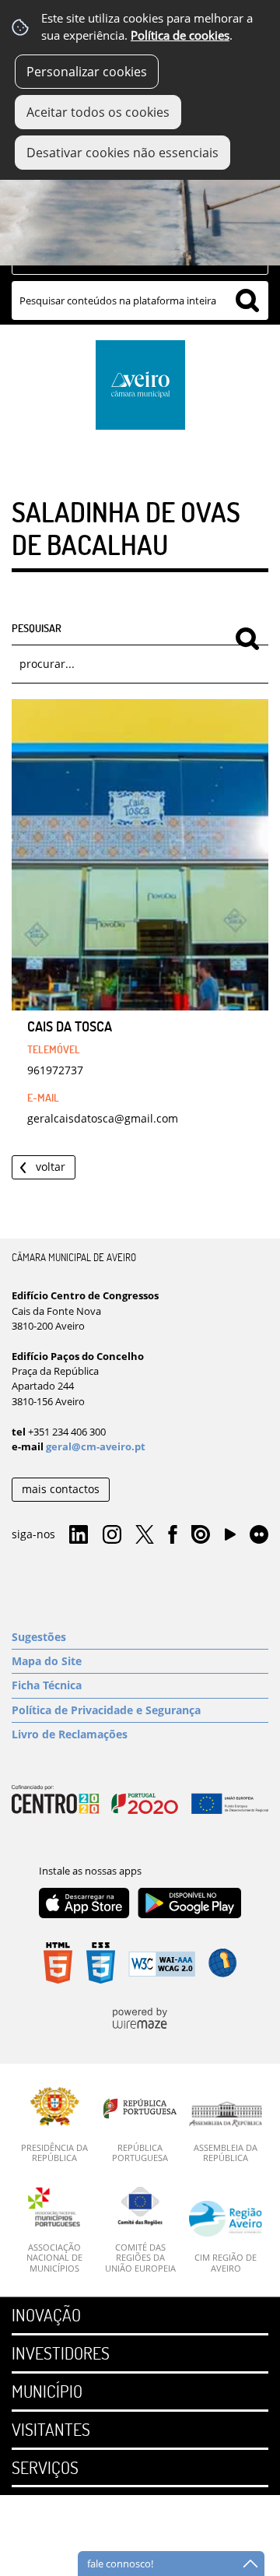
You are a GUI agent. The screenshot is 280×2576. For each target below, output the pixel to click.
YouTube (230, 1538)
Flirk (259, 1535)
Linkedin (79, 1535)
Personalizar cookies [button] (87, 72)
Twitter (145, 1535)
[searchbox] (140, 300)
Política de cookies (180, 35)
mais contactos (61, 1489)
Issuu (201, 1535)
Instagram (112, 1535)
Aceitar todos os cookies (98, 112)
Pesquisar (37, 627)
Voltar (51, 1167)
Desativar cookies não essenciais (122, 153)
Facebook (173, 1535)
